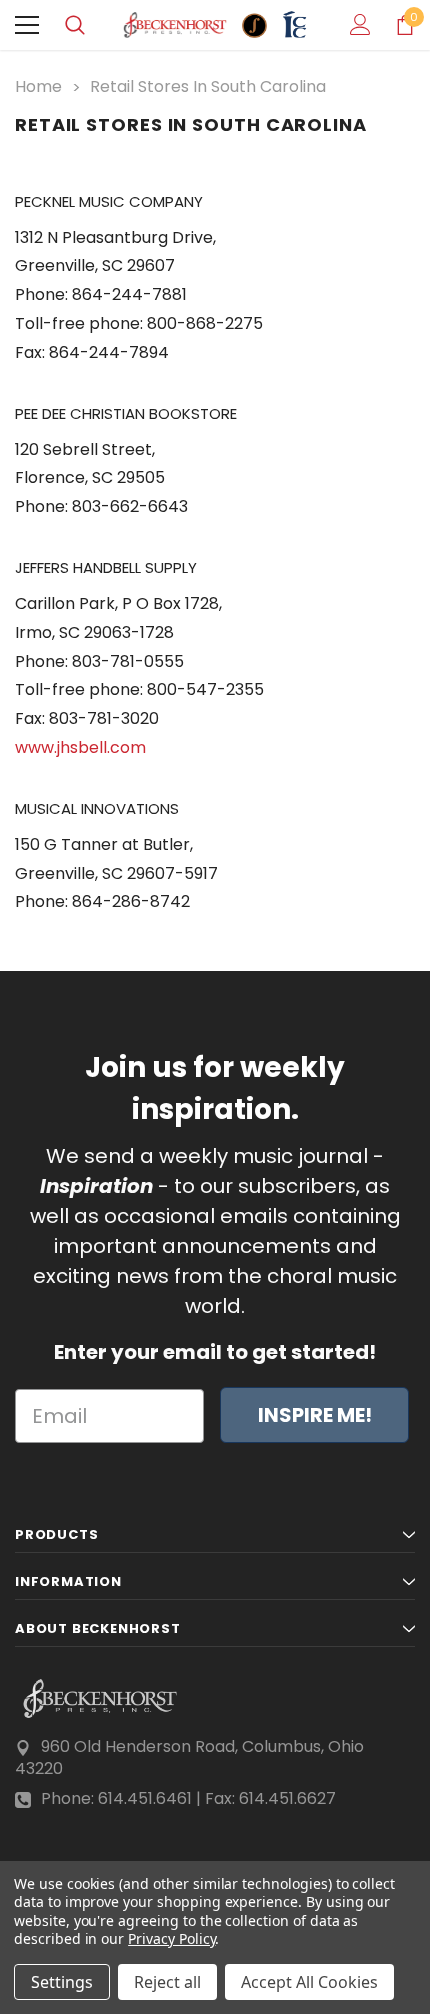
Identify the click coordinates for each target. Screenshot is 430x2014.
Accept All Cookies (309, 1982)
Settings (62, 1982)
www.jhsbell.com (80, 747)
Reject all (167, 1982)
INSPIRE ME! (315, 1415)
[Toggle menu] (27, 25)
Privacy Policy (171, 1938)
